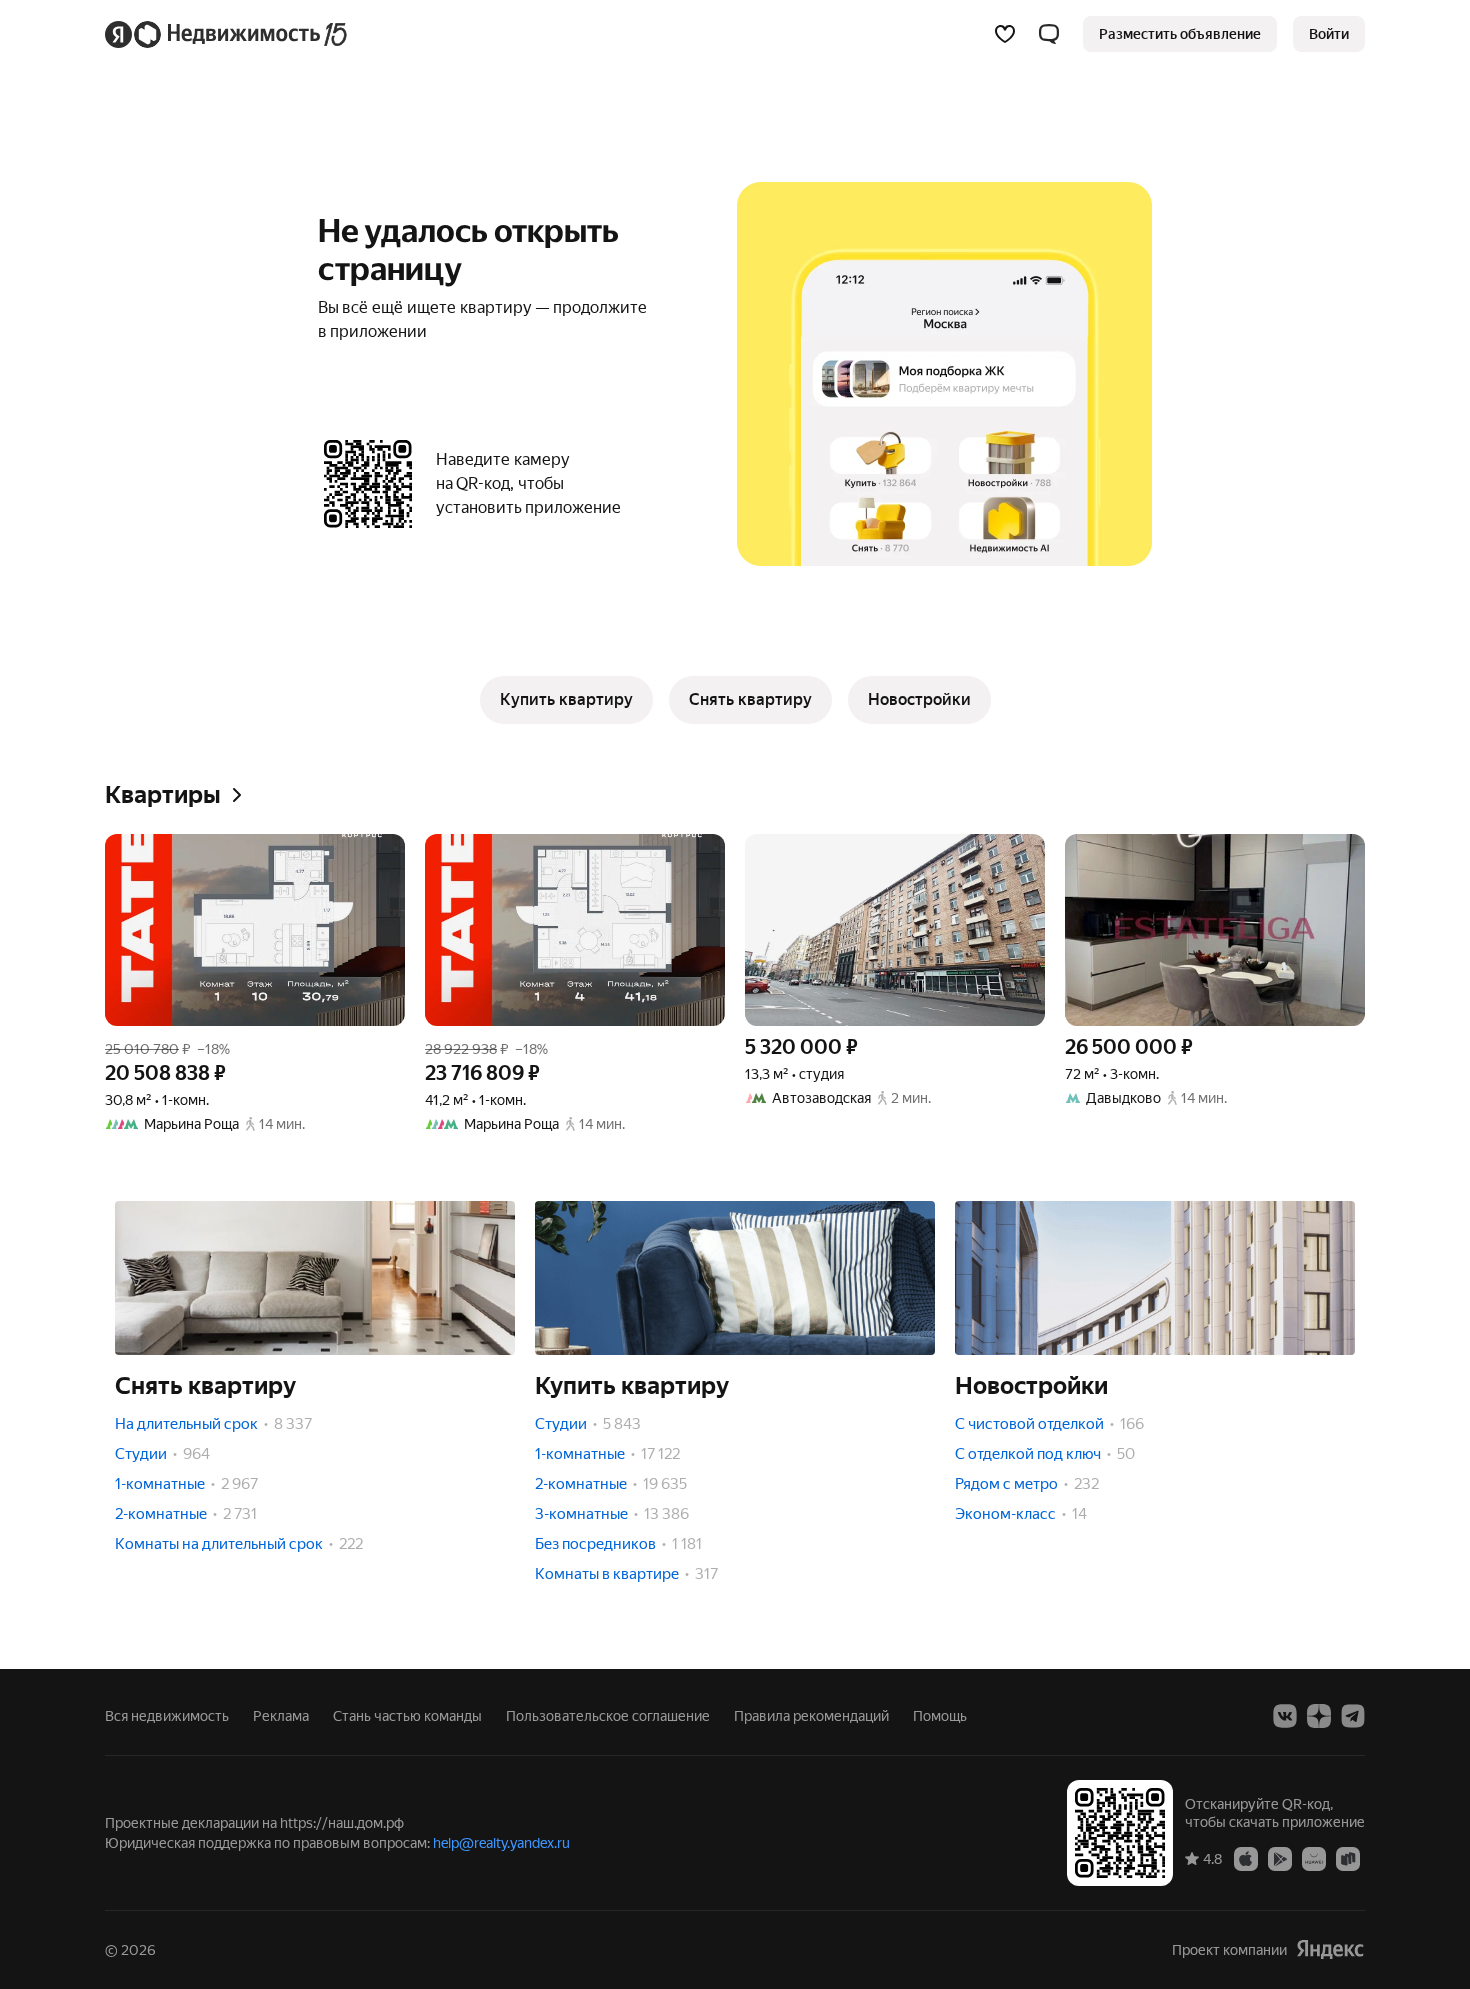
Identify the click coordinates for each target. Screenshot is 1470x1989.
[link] (1329, 34)
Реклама (281, 1716)
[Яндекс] (1330, 1949)
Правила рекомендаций (811, 1716)
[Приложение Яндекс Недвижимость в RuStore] (1348, 1858)
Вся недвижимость (167, 1716)
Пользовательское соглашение (608, 1716)
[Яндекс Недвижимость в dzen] (1319, 1716)
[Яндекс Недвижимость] (227, 34)
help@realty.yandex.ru (501, 1843)
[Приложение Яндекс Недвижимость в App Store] (1246, 1858)
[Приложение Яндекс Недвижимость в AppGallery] (1314, 1858)
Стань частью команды (407, 1716)
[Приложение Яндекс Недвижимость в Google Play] (1280, 1858)
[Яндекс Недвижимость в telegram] (1353, 1716)
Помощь (940, 1716)
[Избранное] (1005, 34)
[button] (1049, 34)
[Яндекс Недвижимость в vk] (1285, 1716)
